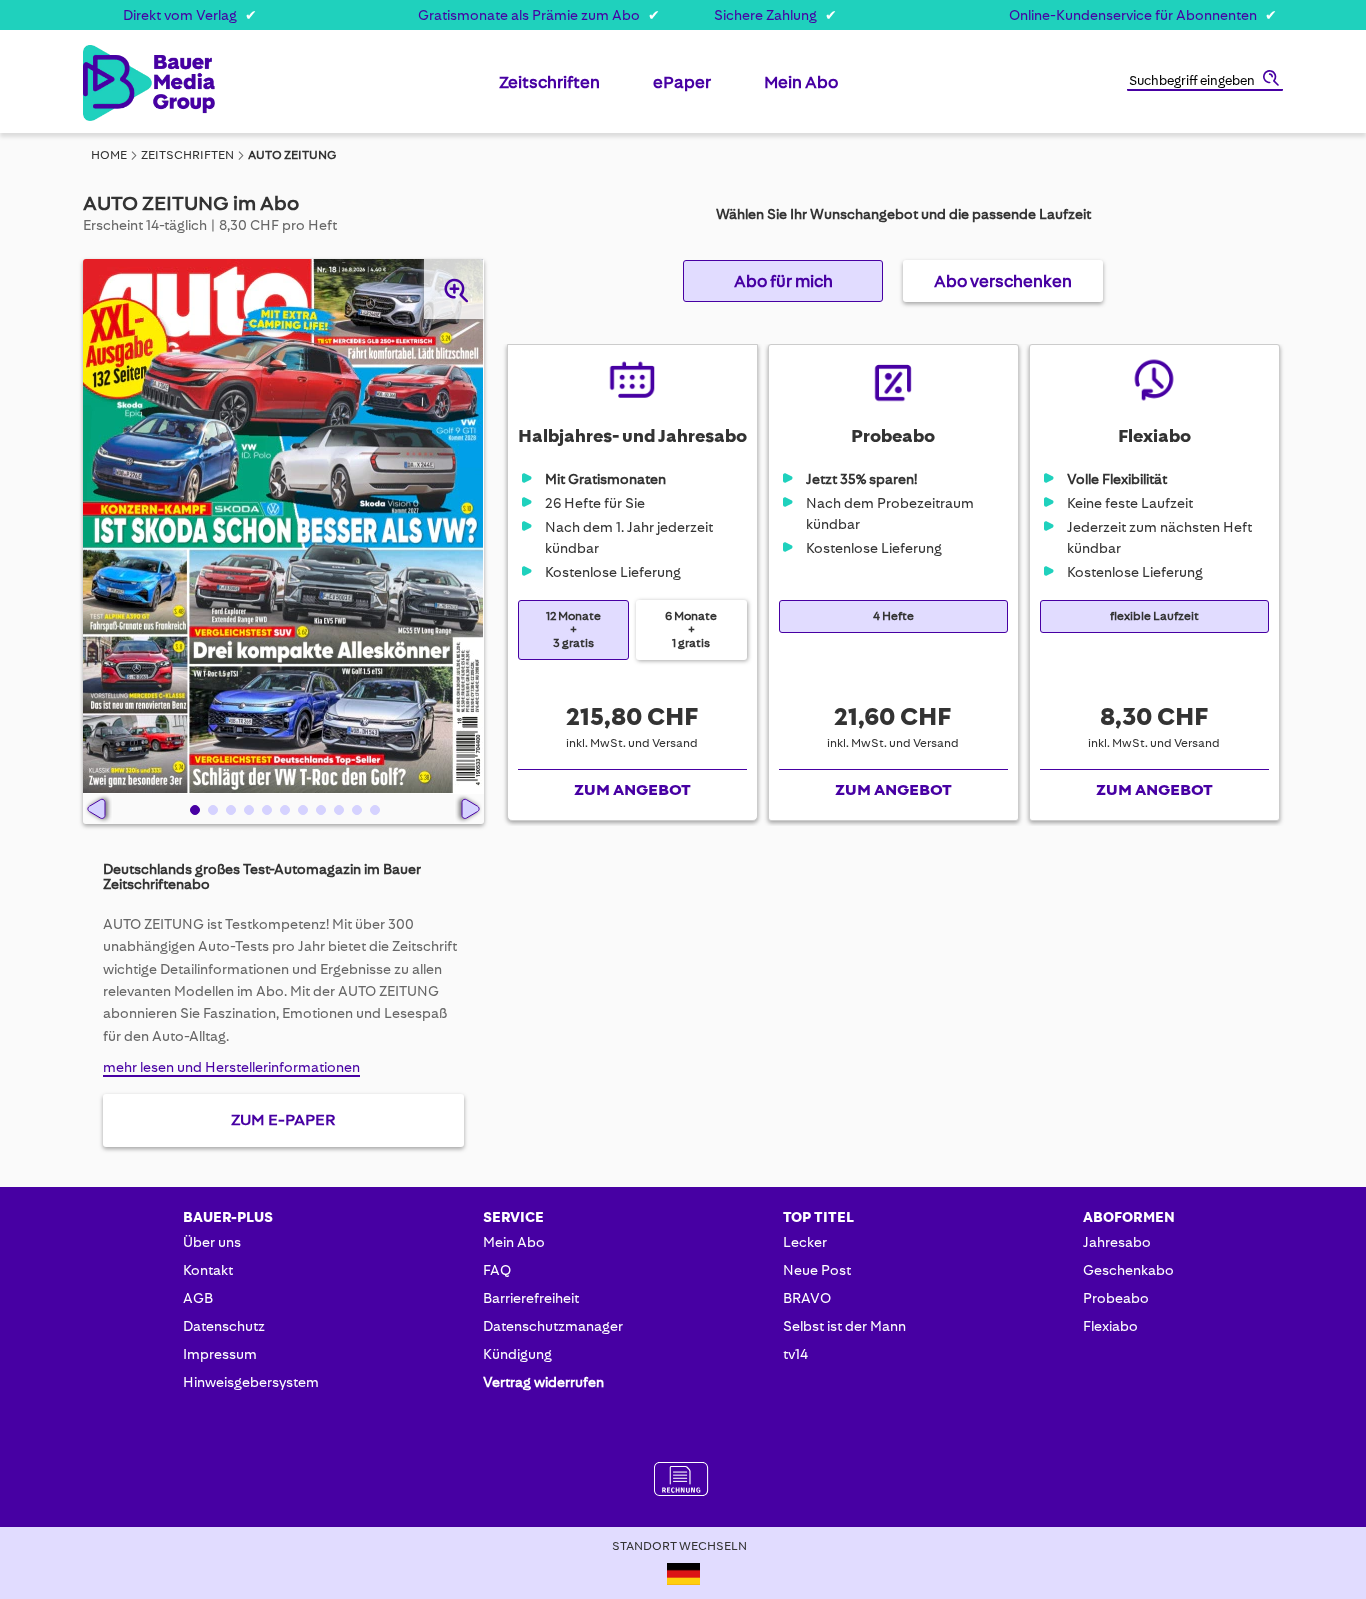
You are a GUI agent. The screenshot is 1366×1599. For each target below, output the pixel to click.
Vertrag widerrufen (543, 1382)
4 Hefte (893, 616)
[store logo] (115, 83)
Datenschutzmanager (553, 1326)
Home (109, 155)
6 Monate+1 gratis (691, 629)
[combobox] (1205, 82)
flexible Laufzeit (1154, 616)
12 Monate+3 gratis (573, 629)
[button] (193, 809)
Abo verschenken (1003, 281)
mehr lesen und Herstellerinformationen (231, 1067)
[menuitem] (549, 90)
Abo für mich (783, 281)
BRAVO (807, 1298)
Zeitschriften (187, 155)
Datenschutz (224, 1326)
